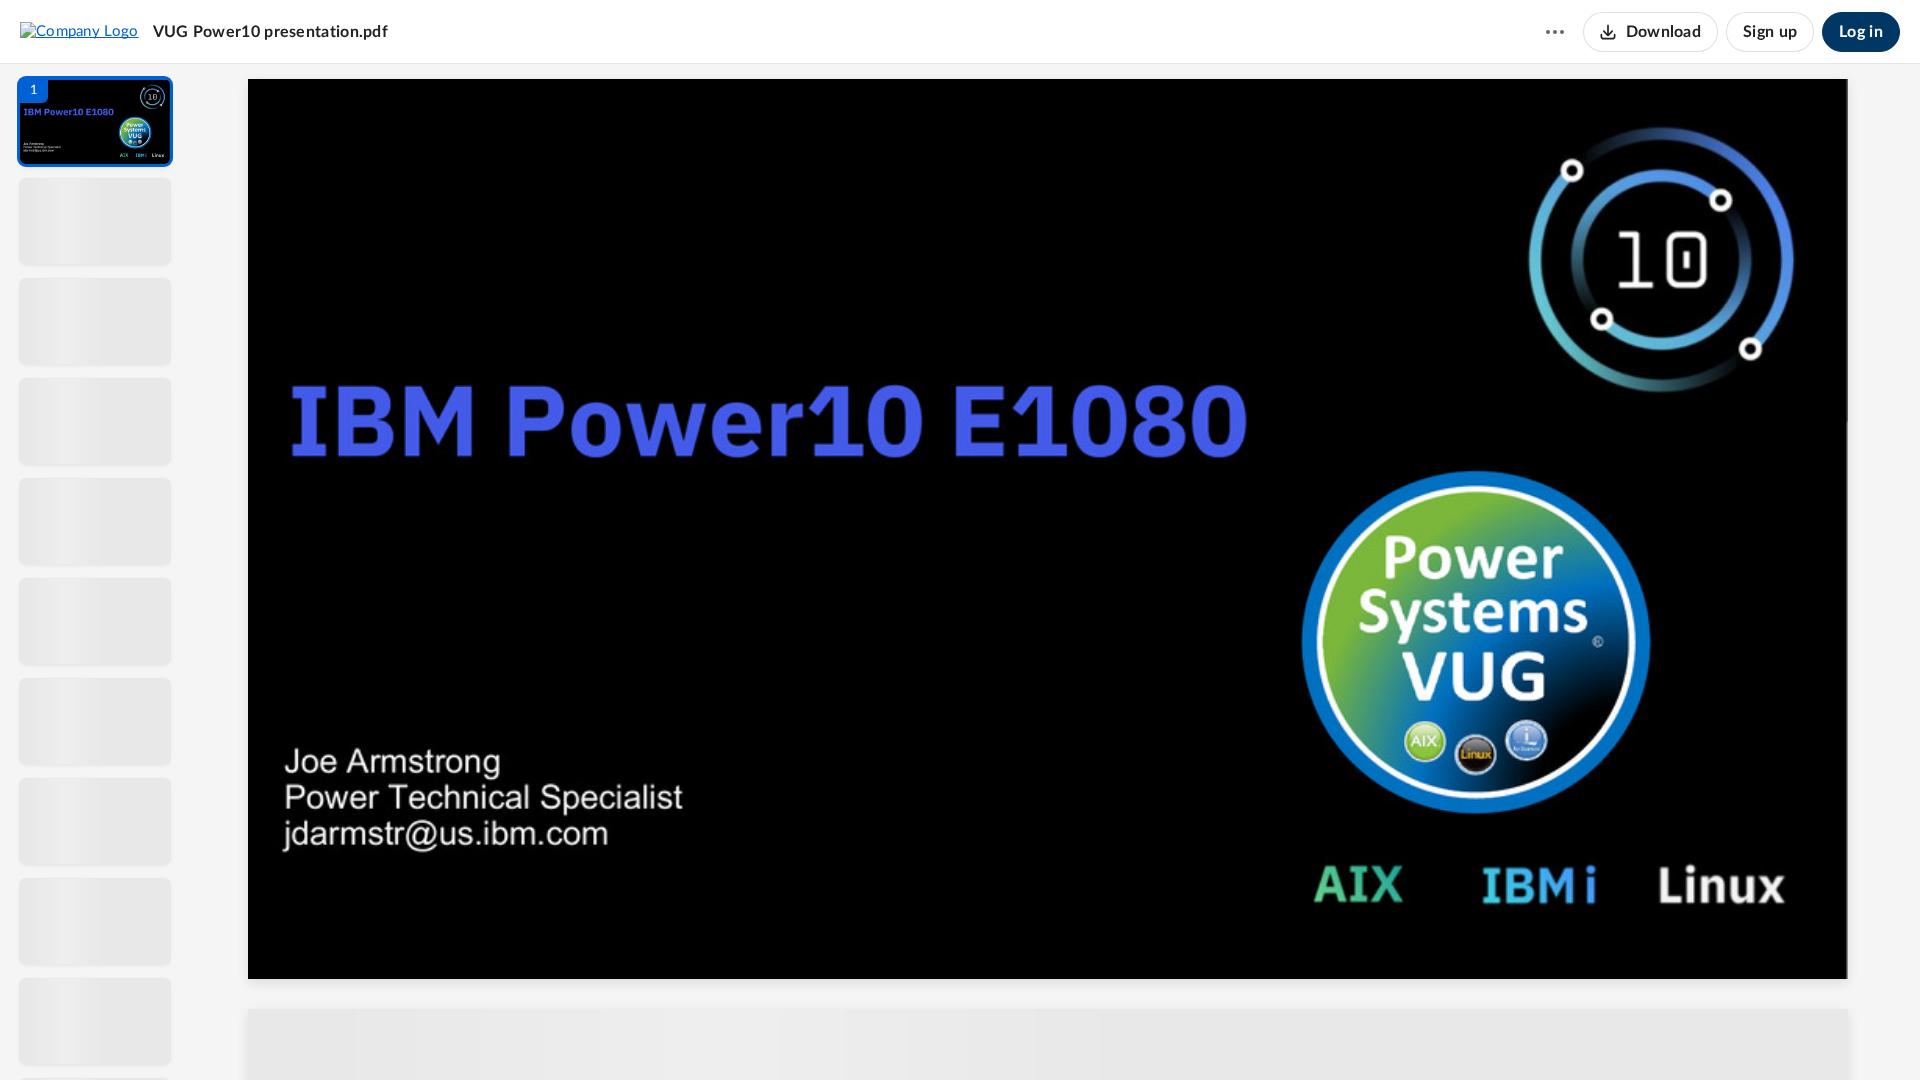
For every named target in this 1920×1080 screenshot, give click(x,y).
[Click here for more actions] (1555, 32)
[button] (95, 121)
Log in (1861, 32)
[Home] (79, 31)
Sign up (1770, 32)
